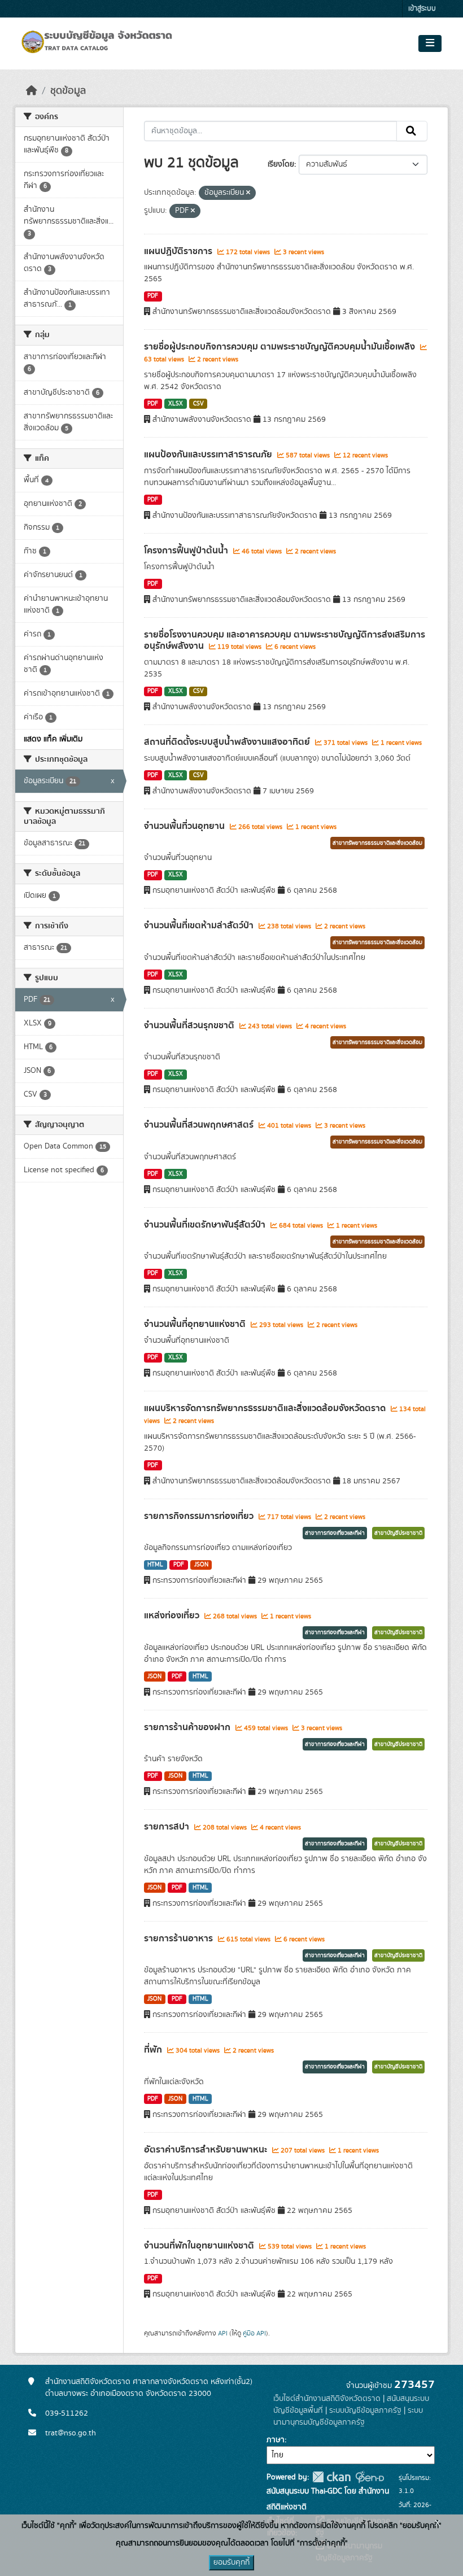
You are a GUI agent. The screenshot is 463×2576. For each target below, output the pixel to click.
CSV (198, 404)
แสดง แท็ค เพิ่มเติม (53, 739)
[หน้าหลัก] (32, 91)
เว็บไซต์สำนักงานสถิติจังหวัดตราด (327, 2399)
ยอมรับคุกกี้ (231, 2562)
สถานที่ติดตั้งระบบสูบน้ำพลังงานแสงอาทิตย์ (228, 742)
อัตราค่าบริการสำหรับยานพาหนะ (207, 2150)
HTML (155, 1565)
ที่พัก (154, 2050)
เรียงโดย (281, 164)
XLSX (176, 404)
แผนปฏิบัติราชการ (179, 251)
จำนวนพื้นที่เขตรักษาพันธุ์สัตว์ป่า (206, 1225)
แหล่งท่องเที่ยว (173, 1616)
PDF (153, 296)
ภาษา (276, 2440)
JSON (201, 1565)
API (223, 2333)
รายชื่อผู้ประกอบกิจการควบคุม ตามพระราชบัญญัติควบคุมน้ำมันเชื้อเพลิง (281, 347)
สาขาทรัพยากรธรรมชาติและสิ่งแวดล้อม (377, 843)
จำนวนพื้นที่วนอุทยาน (185, 826)
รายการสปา (168, 1827)
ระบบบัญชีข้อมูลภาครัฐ (365, 2411)
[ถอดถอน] (248, 193)
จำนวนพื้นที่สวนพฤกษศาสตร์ (200, 1125)
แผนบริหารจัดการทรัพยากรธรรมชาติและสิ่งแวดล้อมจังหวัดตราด (266, 1408)
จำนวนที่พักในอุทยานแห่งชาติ (200, 2246)
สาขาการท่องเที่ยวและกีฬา (335, 1533)
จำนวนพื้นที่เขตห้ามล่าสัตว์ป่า (200, 925)
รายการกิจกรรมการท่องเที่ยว (200, 1516)
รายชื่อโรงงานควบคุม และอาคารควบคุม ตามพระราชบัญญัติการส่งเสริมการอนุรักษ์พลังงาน (285, 641)
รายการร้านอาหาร (180, 1938)
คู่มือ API (254, 2333)
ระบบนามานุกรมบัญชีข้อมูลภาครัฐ (348, 2416)
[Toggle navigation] (430, 43)
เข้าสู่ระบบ (422, 9)
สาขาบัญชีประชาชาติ (398, 1533)
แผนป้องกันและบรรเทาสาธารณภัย (209, 455)
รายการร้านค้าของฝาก (188, 1727)
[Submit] (412, 131)
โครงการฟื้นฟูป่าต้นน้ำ (187, 551)
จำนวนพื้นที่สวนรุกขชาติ (190, 1025)
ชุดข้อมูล (68, 91)
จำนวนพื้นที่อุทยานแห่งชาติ (196, 1324)
